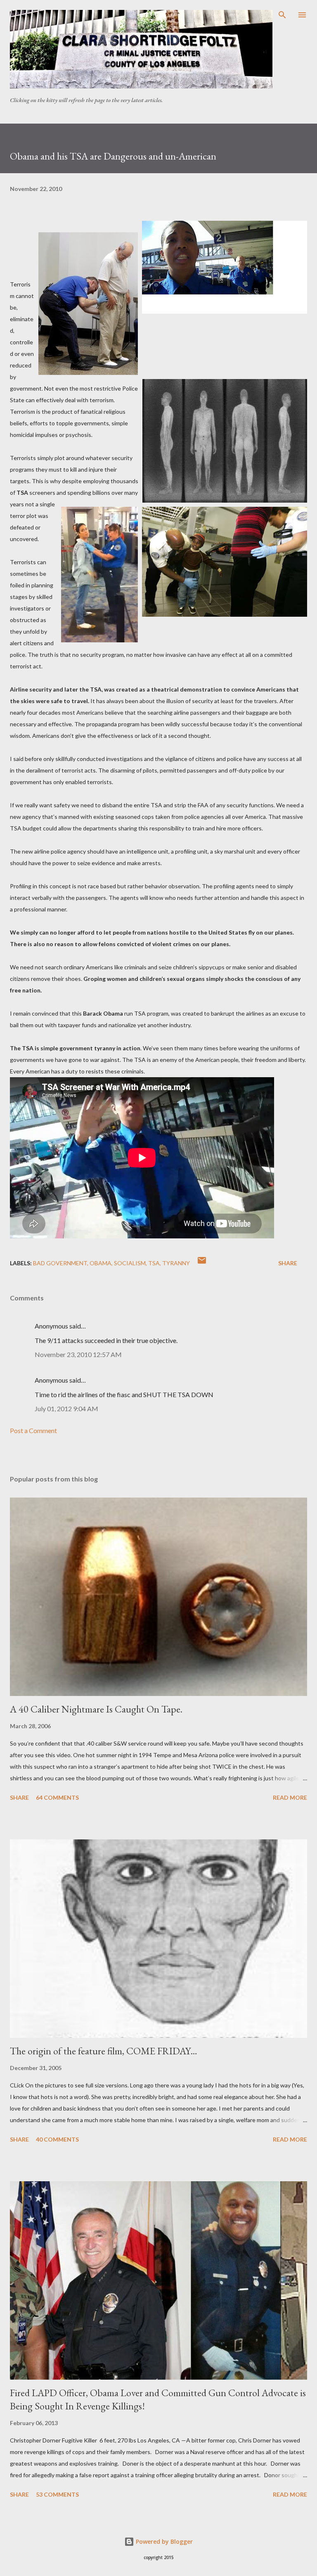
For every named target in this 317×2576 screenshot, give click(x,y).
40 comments (57, 2139)
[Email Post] (202, 1263)
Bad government (60, 1263)
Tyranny (176, 1263)
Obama (101, 1263)
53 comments (57, 2494)
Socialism (130, 1263)
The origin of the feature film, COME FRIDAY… (104, 2051)
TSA (154, 1263)
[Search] (282, 15)
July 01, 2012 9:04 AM (66, 1408)
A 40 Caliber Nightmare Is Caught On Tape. (96, 1709)
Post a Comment (33, 1430)
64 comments (57, 1797)
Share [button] (288, 1263)
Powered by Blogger (163, 2541)
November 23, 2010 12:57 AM (78, 1354)
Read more (290, 1797)
